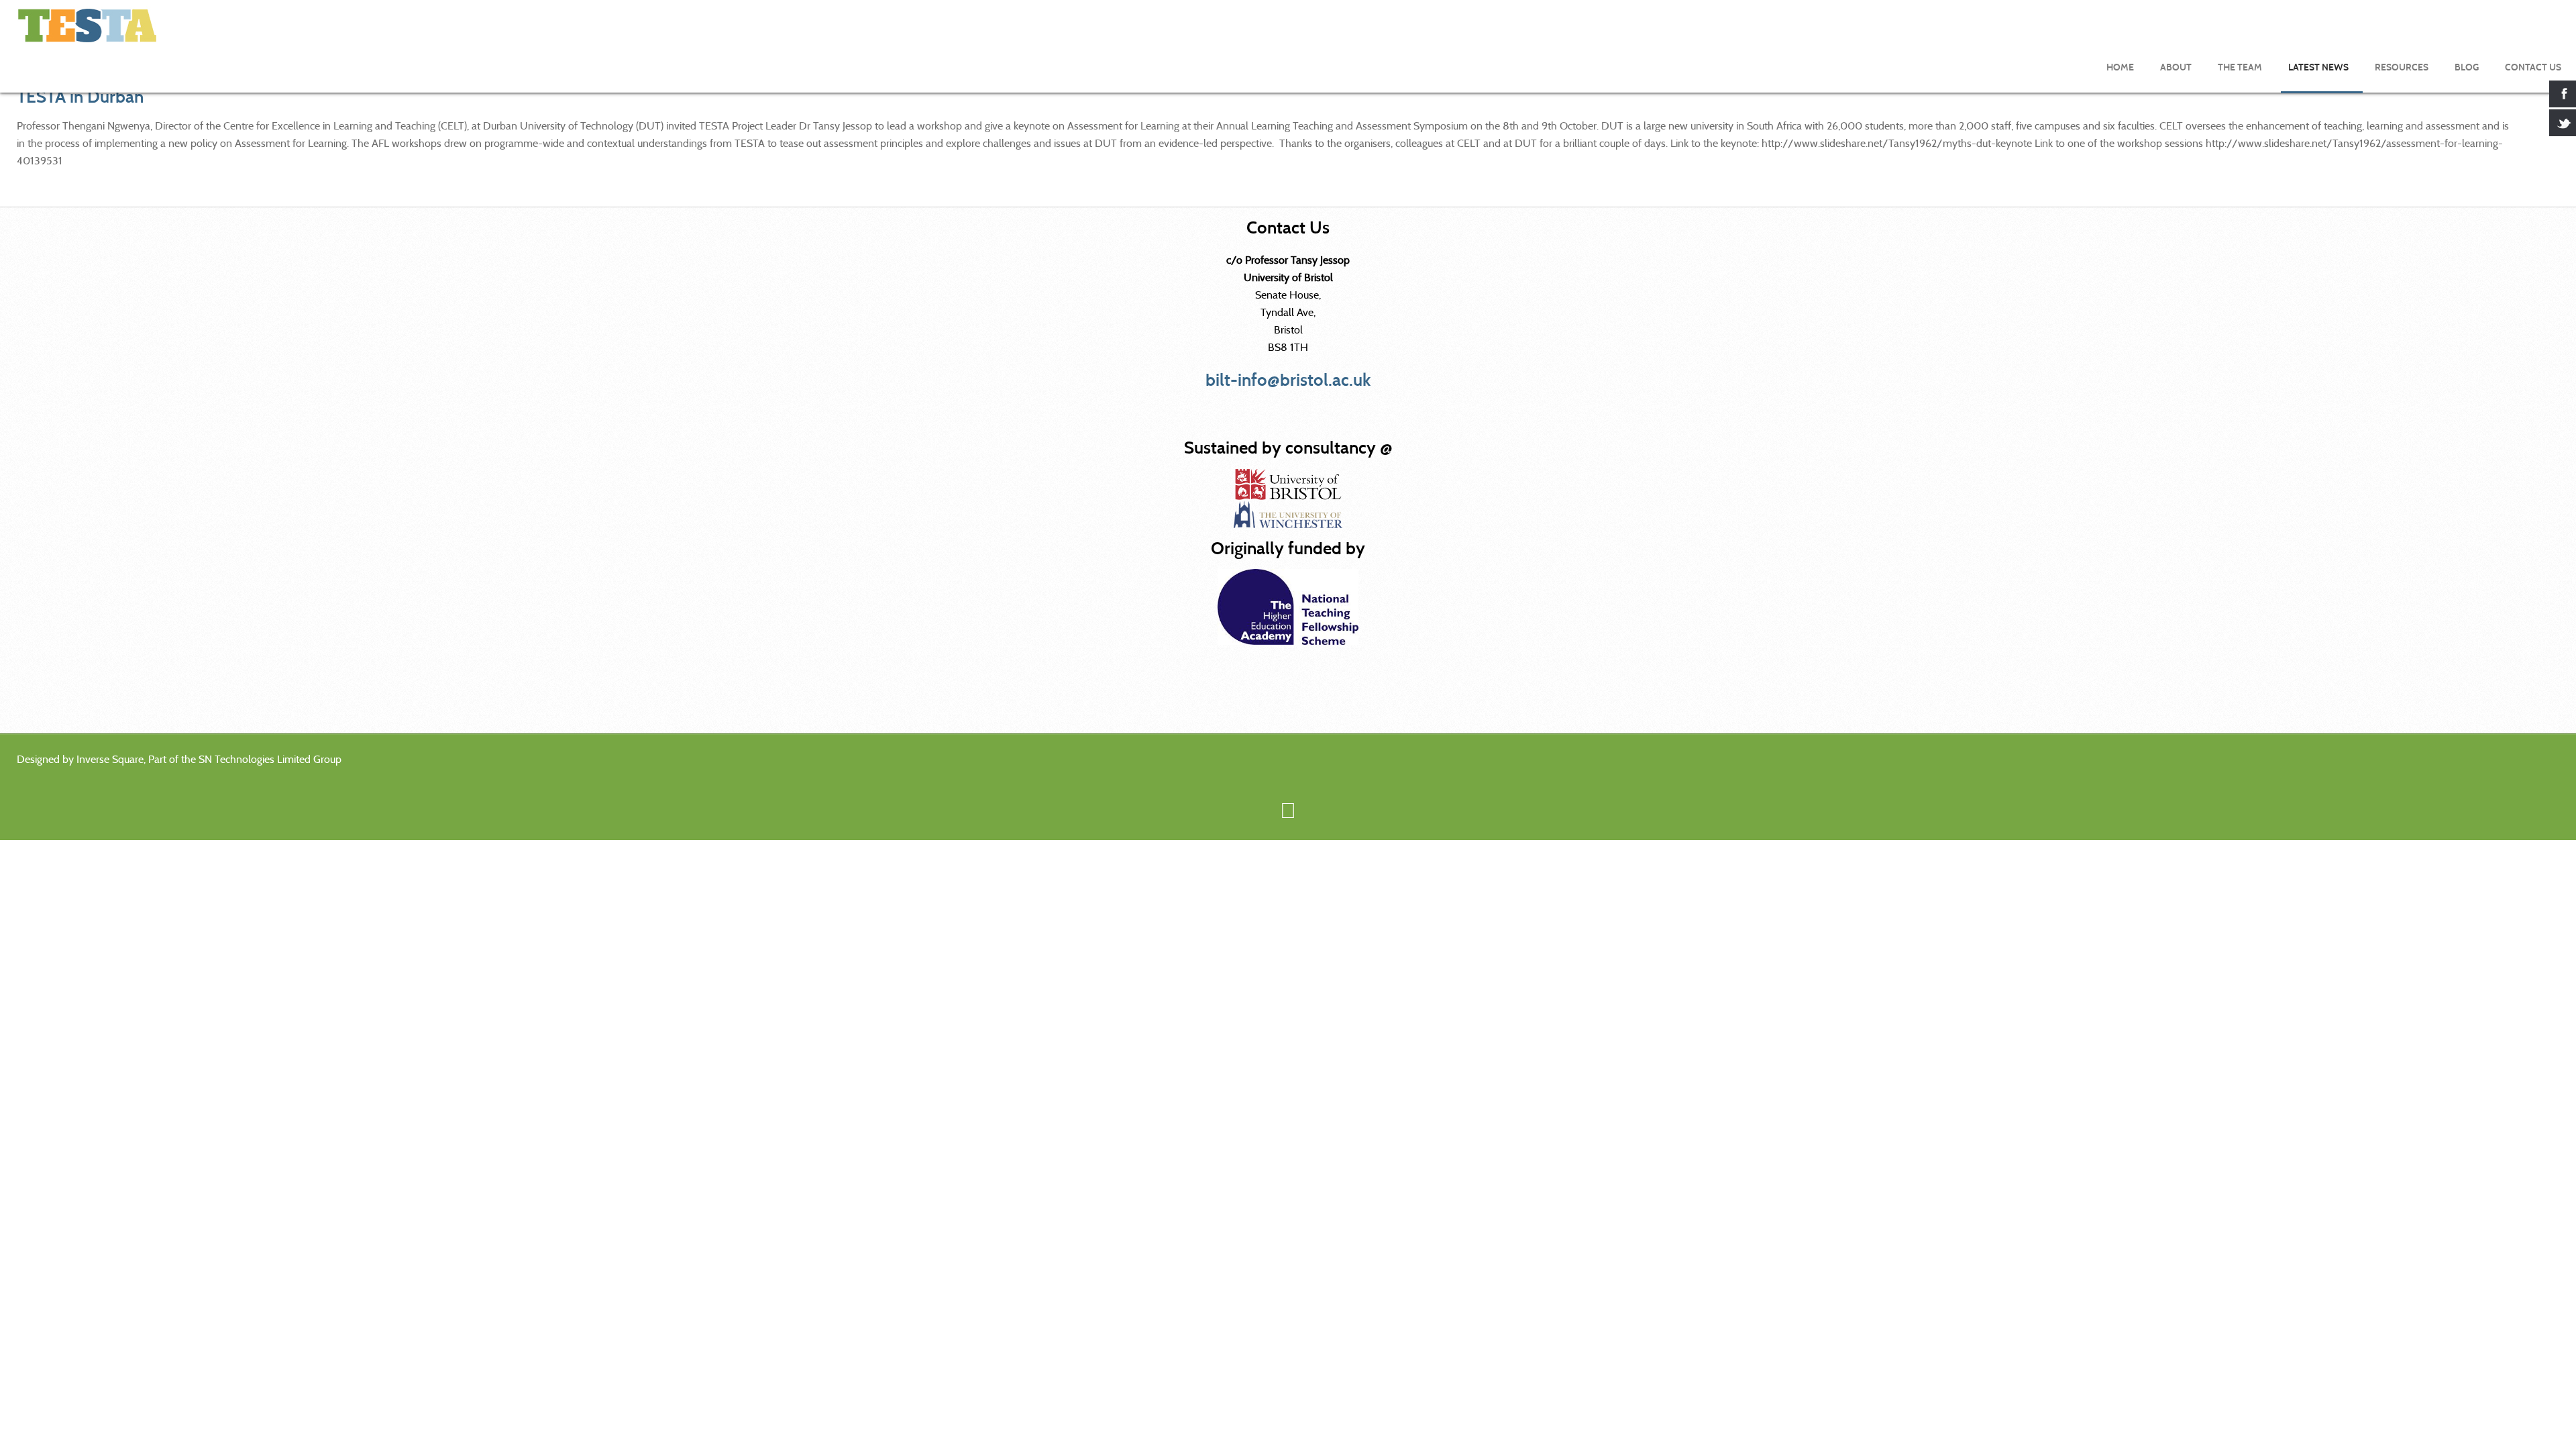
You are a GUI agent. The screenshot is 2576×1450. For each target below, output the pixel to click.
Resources (2402, 67)
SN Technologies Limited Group (270, 759)
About (2176, 67)
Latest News (2318, 67)
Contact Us (2533, 67)
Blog (2467, 67)
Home (2120, 67)
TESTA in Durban (80, 97)
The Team (2240, 67)
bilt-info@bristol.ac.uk (1288, 380)
